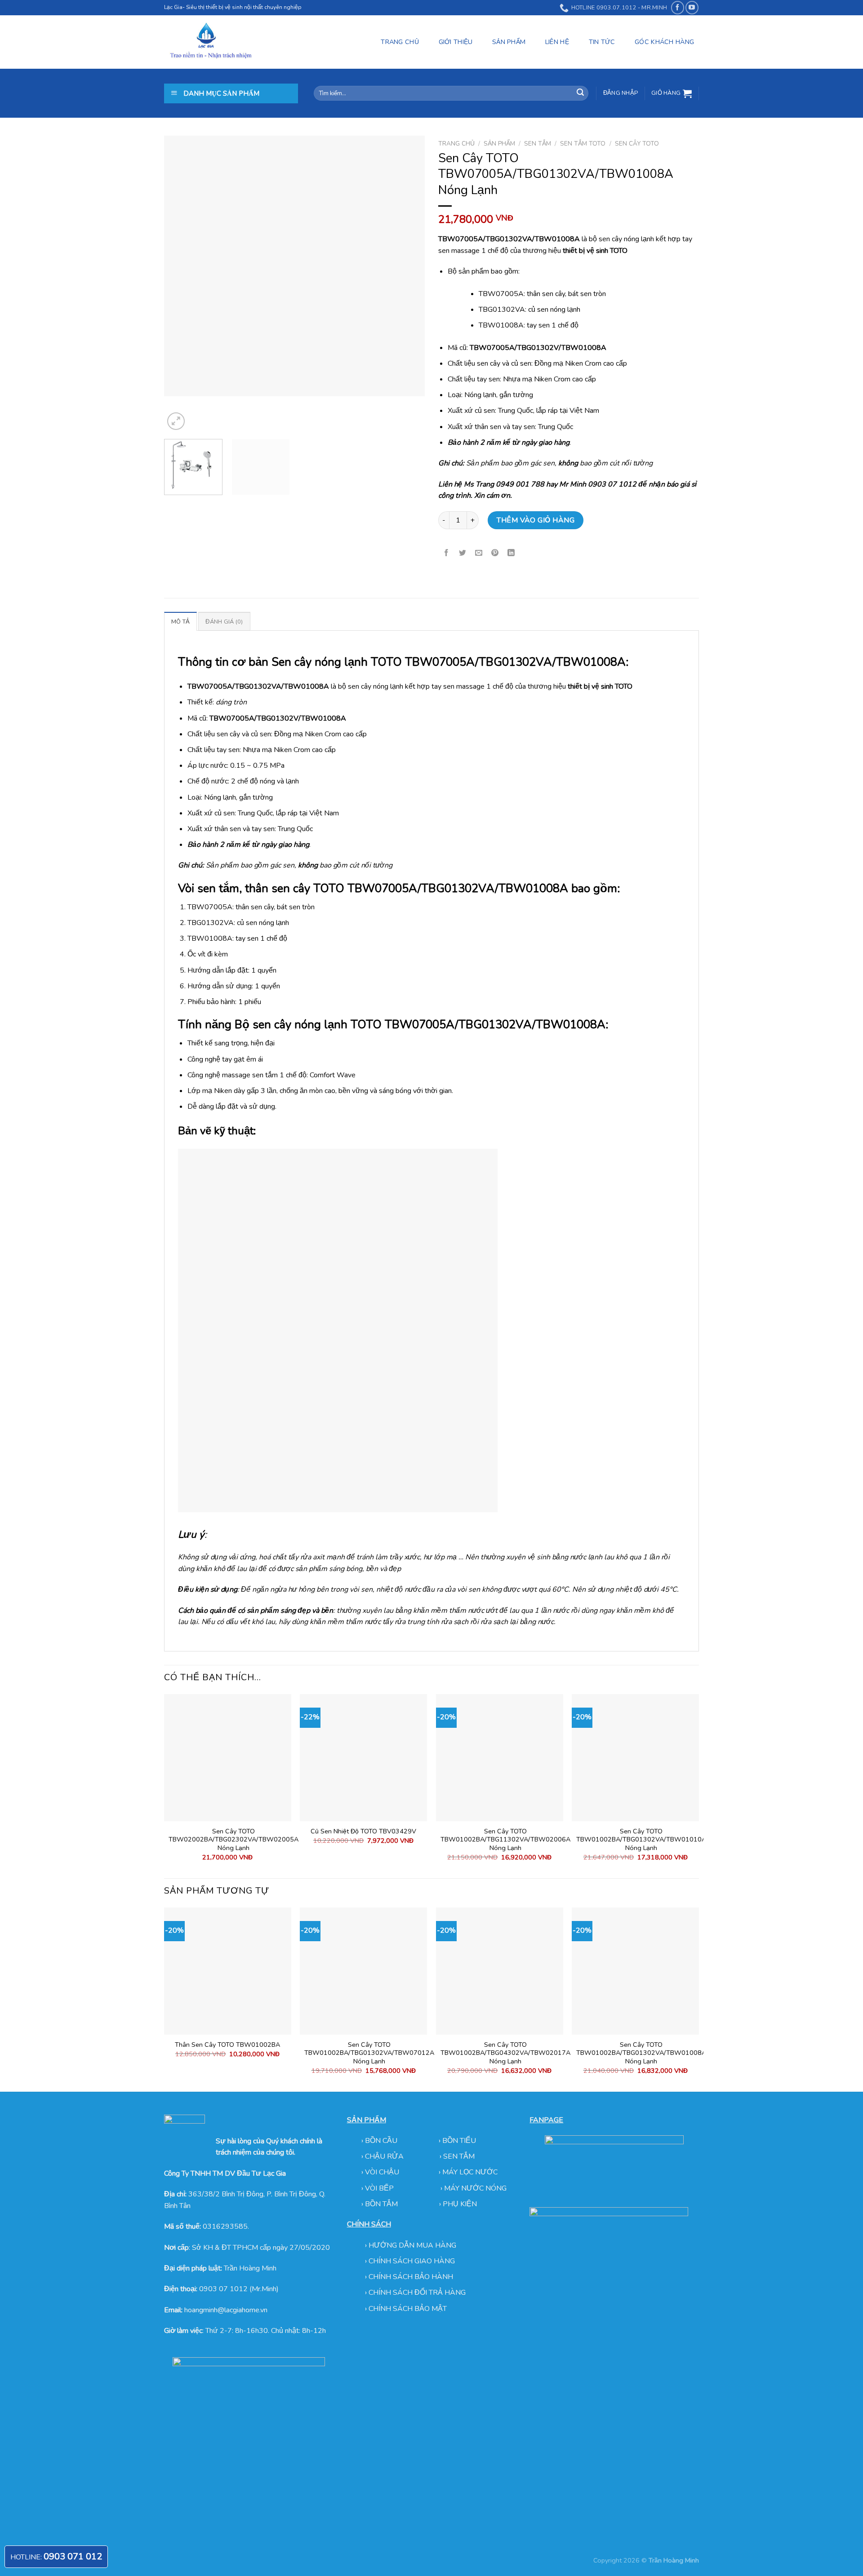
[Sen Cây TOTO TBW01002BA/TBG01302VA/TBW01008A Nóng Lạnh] (635, 1971)
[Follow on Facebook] (678, 7)
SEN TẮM (538, 144)
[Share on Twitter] (463, 553)
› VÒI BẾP (378, 2188)
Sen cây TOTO (637, 144)
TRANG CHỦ (400, 42)
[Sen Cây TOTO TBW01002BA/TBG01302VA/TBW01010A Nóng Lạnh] (635, 1758)
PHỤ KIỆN (460, 2204)
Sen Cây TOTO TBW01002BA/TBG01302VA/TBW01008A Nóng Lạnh (641, 2053)
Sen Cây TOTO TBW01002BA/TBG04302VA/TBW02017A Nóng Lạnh (505, 2053)
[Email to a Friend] (479, 553)
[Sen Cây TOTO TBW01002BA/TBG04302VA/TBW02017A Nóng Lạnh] (500, 1971)
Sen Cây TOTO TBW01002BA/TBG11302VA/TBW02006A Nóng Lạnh (505, 1840)
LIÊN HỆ (557, 42)
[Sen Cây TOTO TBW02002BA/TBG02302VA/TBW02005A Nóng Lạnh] (228, 1758)
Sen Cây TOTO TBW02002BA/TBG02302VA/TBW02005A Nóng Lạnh (234, 1840)
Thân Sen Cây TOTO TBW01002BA (227, 2045)
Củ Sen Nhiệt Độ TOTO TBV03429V (363, 1831)
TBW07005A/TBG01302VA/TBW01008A (515, 662)
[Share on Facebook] (447, 553)
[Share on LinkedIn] (511, 553)
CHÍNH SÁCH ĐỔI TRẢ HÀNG (417, 2293)
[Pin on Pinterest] (495, 553)
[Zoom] (176, 421)
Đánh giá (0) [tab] (224, 622)
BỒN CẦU (382, 2141)
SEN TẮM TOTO (583, 144)
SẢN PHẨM (509, 42)
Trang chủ (456, 144)
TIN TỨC (602, 42)
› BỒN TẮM (380, 2204)
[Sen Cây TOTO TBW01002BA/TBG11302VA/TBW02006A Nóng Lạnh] (500, 1758)
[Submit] (580, 93)
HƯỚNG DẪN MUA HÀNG (412, 2245)
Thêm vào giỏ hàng (536, 520)
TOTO (366, 1025)
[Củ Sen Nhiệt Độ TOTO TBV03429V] (363, 1758)
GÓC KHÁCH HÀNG (664, 42)
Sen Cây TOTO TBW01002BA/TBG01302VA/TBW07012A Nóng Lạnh (369, 2053)
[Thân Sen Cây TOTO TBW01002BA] (228, 1971)
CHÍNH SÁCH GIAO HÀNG (412, 2261)
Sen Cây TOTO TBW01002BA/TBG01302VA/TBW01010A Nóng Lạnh (641, 1840)
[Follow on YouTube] (692, 7)
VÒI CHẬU (382, 2172)
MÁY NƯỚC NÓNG (475, 2188)
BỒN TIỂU (459, 2141)
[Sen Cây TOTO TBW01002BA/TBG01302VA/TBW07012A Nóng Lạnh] (363, 1971)
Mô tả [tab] (180, 622)
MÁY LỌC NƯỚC (470, 2172)
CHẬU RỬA (384, 2156)
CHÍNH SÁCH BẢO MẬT (408, 2309)
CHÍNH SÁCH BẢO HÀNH (411, 2277)
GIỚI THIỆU (456, 42)
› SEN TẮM (457, 2156)
